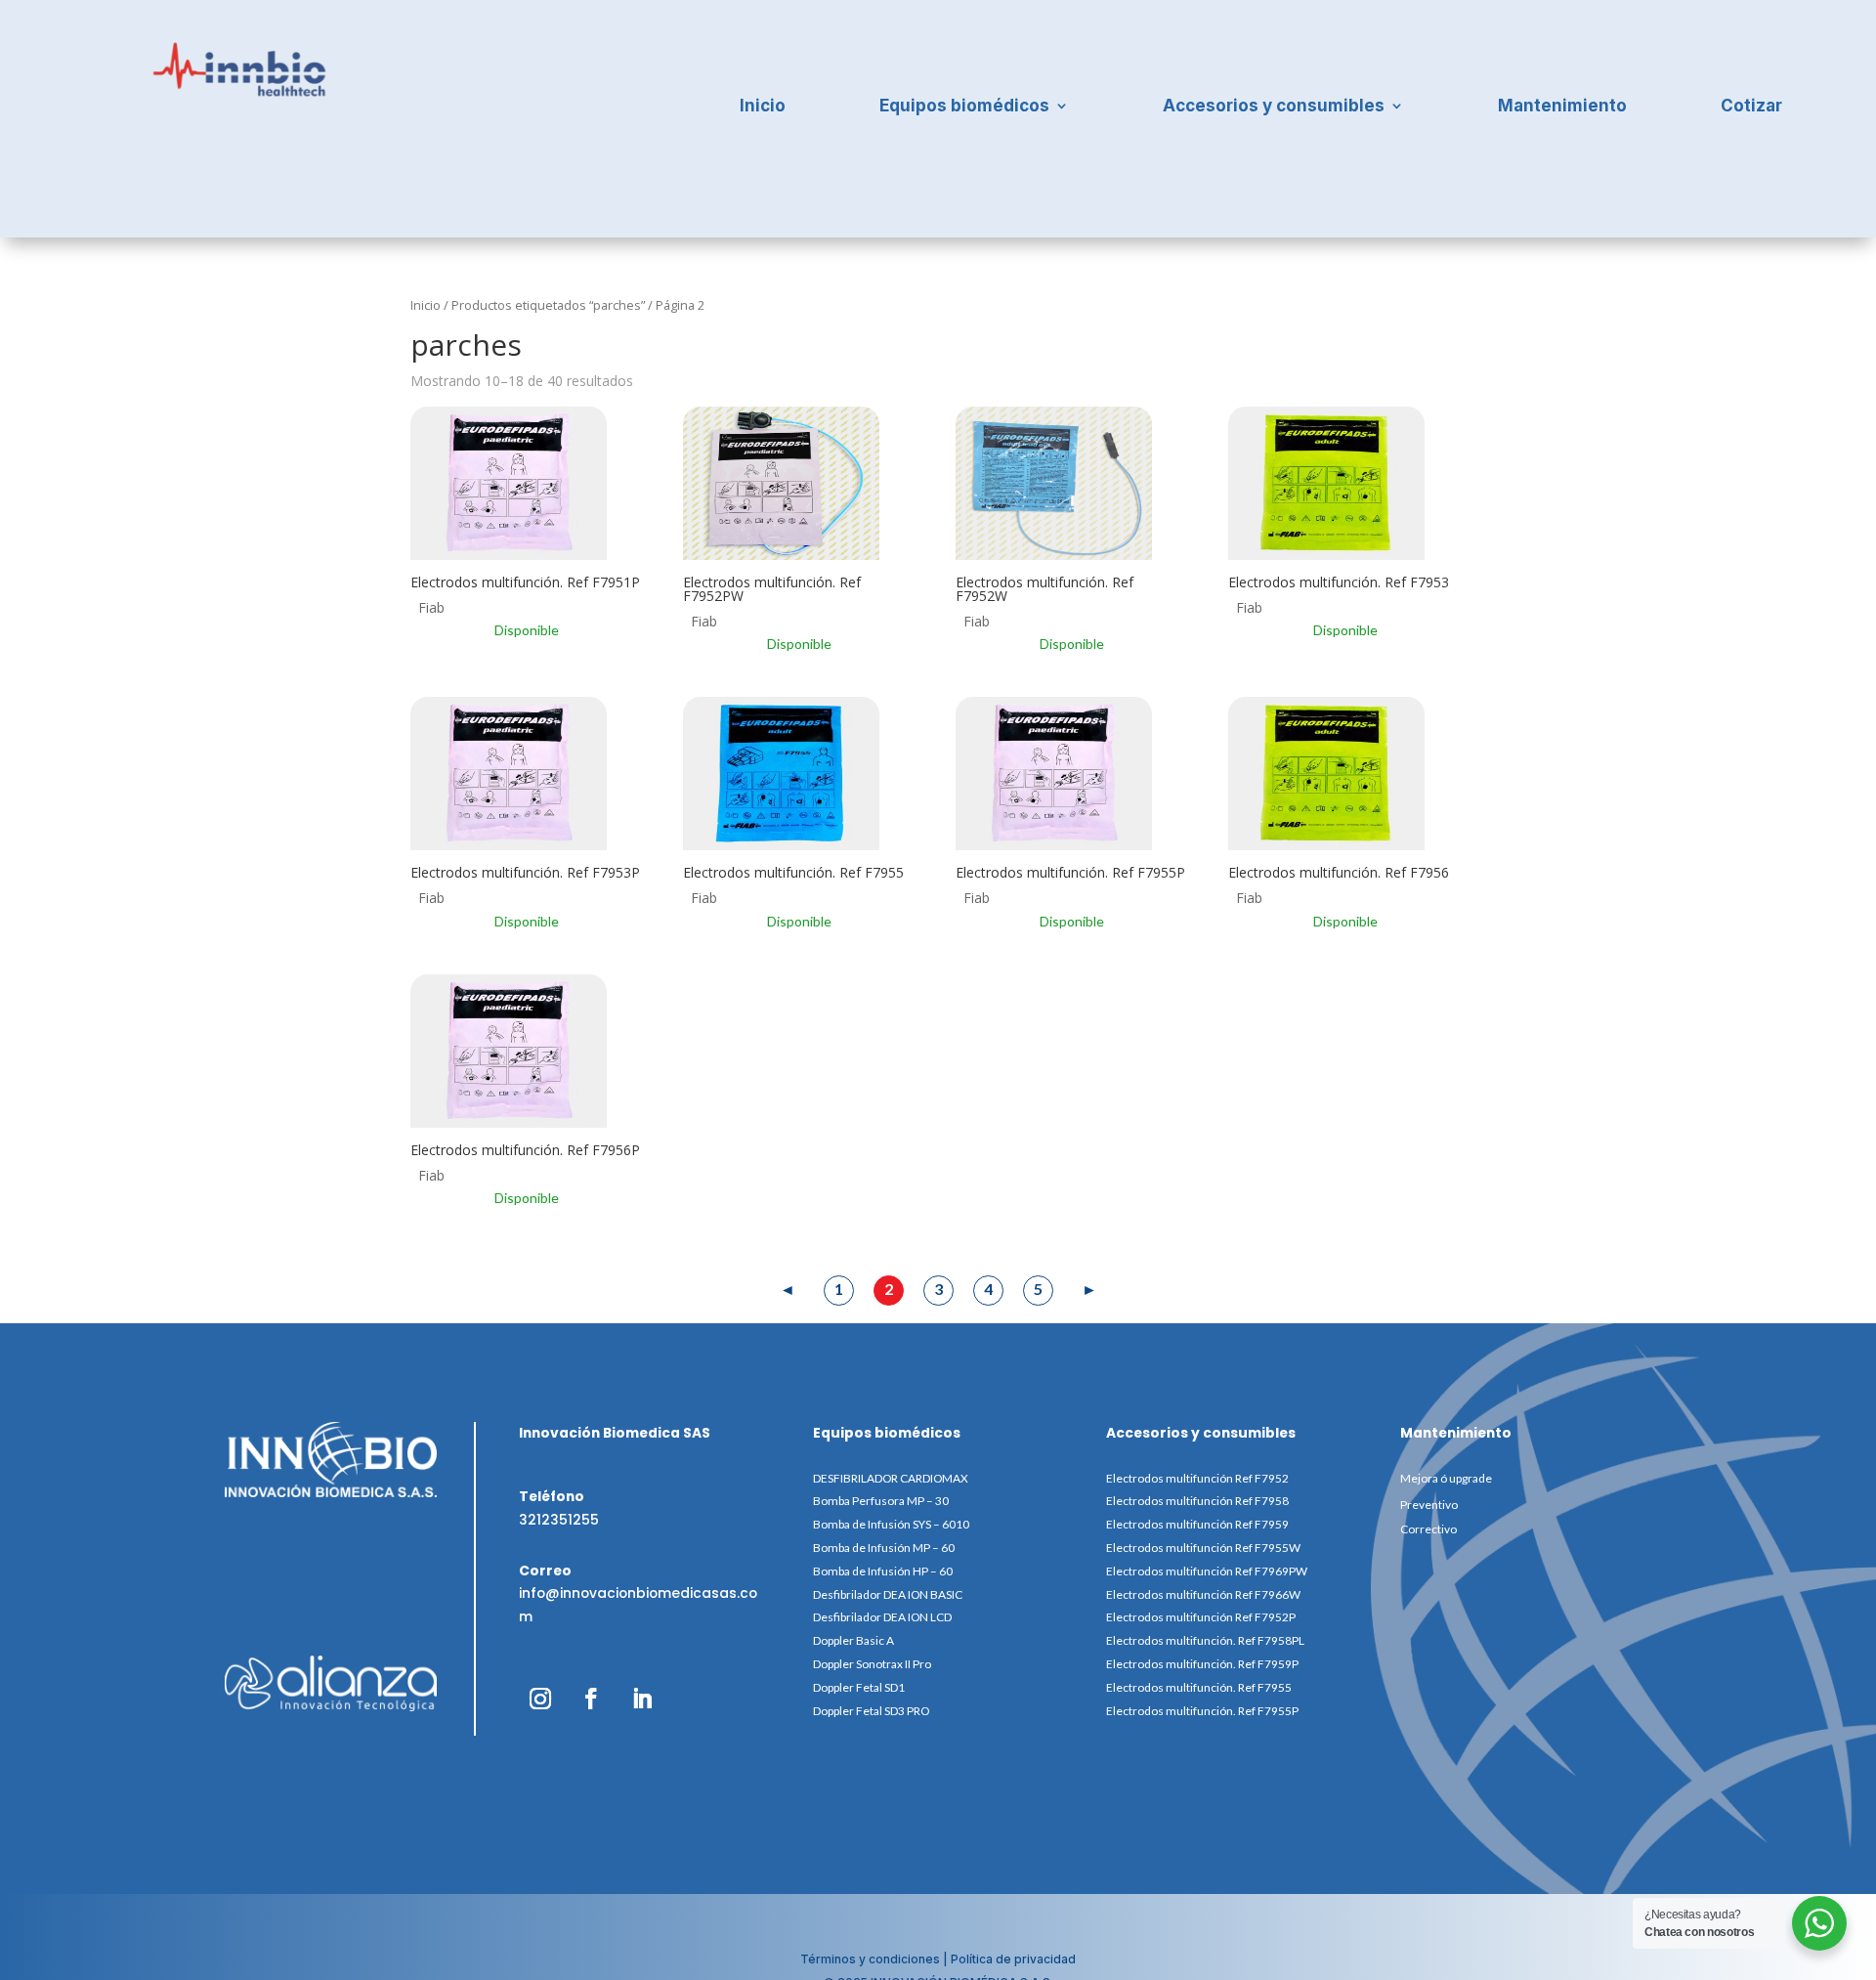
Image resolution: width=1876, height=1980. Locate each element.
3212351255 (559, 1520)
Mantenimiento (1562, 107)
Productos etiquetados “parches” (548, 305)
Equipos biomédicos (964, 107)
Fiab (431, 607)
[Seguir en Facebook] (591, 1699)
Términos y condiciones (870, 1959)
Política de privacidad (1013, 1959)
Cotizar (1751, 107)
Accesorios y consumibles (1274, 107)
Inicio (763, 107)
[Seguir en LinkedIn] (642, 1699)
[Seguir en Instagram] (540, 1699)
